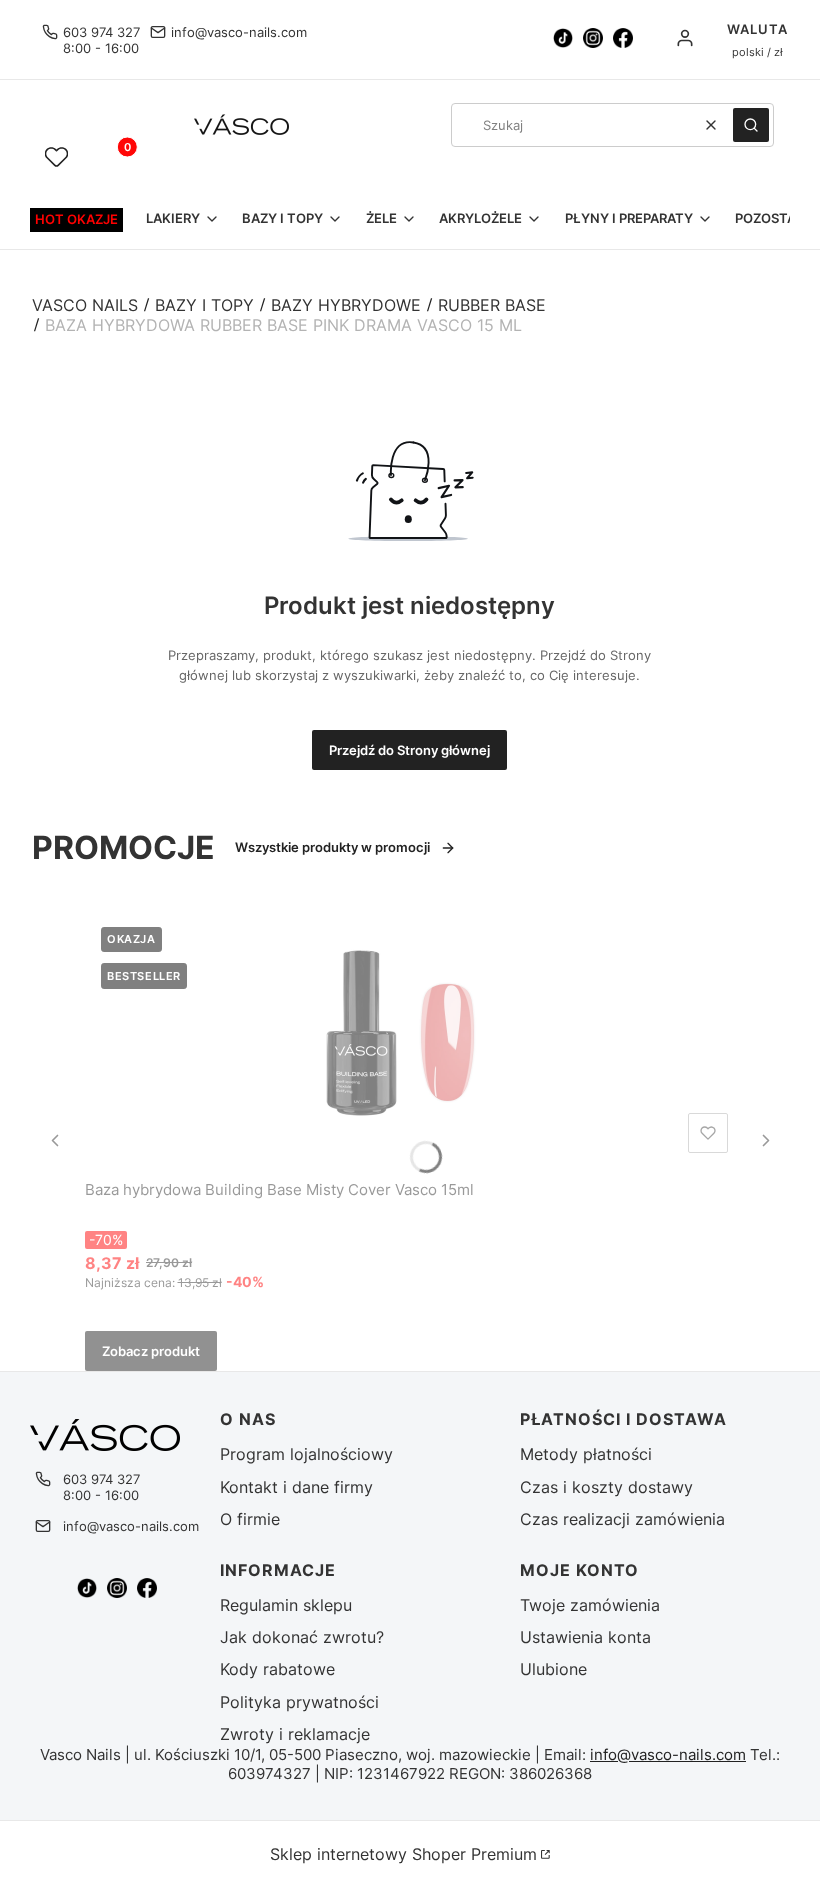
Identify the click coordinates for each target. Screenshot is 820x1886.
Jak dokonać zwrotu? (302, 1637)
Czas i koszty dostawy (606, 1487)
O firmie (250, 1519)
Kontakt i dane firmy (296, 1487)
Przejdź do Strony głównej (409, 750)
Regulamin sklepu (286, 1605)
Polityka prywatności (299, 1702)
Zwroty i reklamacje (295, 1734)
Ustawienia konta (585, 1637)
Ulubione (553, 1669)
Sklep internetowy (403, 1854)
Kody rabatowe (277, 1669)
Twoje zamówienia (590, 1605)
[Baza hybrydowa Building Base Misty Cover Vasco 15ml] (410, 1036)
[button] (751, 125)
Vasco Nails (85, 305)
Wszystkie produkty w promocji (332, 847)
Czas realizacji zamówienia (622, 1519)
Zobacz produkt (151, 1351)
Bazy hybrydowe (346, 305)
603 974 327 (101, 32)
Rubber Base (492, 305)
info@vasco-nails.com (239, 32)
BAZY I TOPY (204, 305)
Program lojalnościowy (306, 1454)
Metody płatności (586, 1454)
